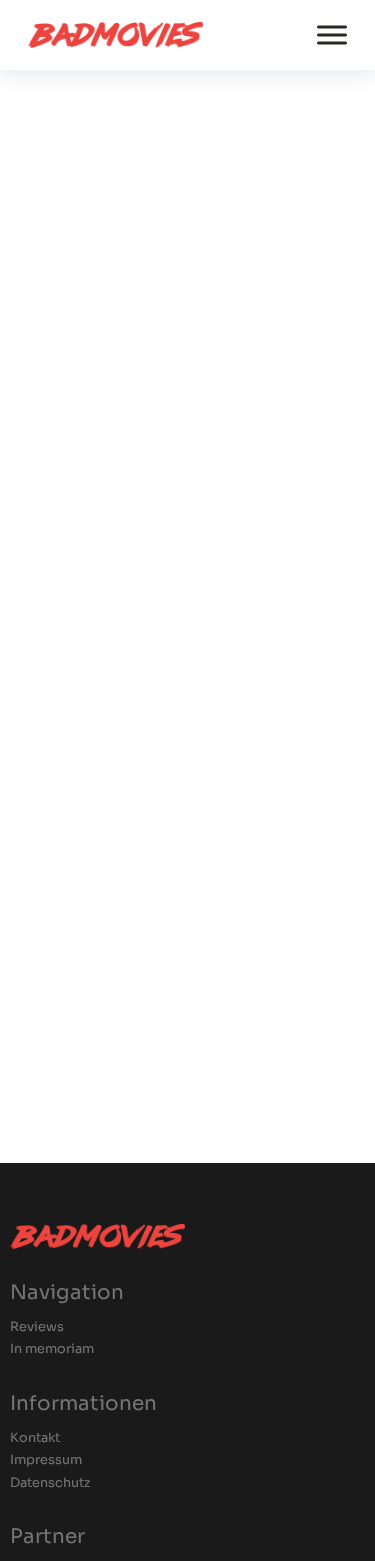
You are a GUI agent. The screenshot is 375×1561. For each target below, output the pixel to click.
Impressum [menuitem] (46, 1460)
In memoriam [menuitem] (52, 1349)
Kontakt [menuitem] (35, 1438)
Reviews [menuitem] (37, 1327)
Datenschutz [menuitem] (50, 1483)
